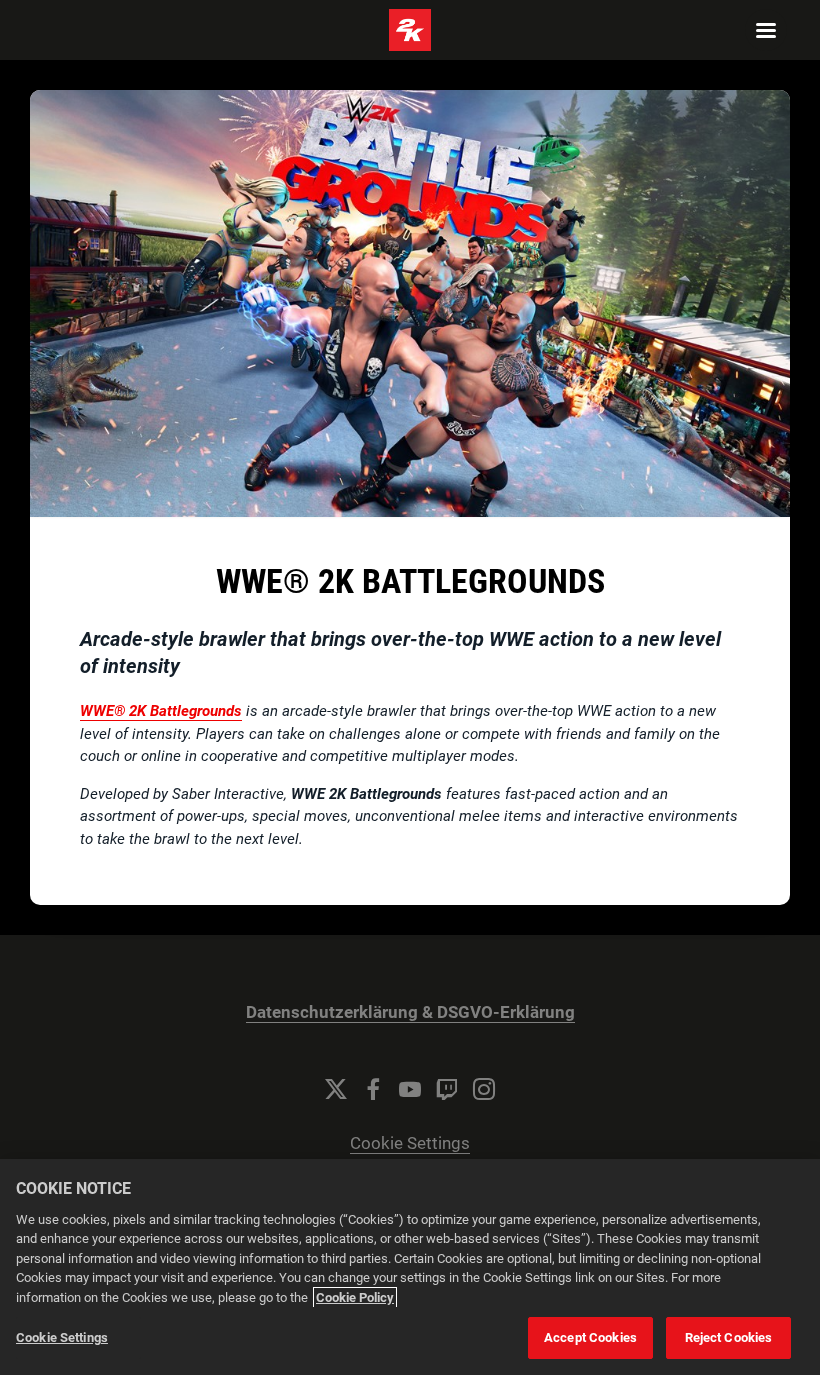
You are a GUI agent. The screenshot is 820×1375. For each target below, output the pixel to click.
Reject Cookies (729, 1337)
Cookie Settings (410, 1143)
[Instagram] (484, 1089)
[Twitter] (336, 1089)
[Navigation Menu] (766, 30)
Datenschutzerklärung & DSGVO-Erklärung (410, 1012)
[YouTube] (410, 1089)
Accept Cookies (590, 1337)
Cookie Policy (355, 1297)
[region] (410, 1267)
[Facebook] (373, 1089)
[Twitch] (447, 1089)
